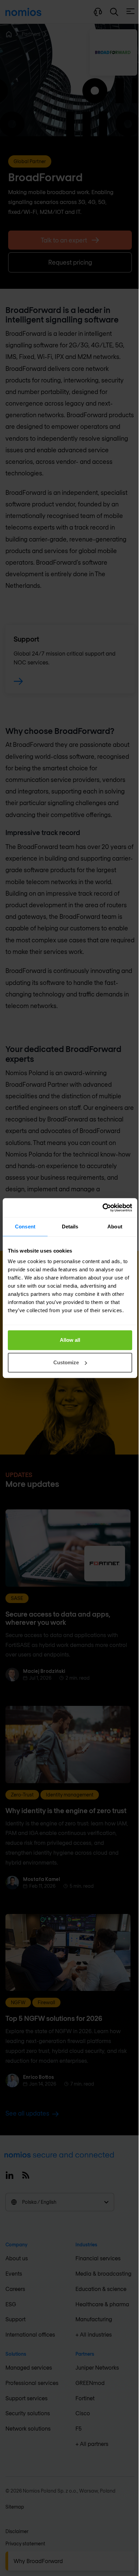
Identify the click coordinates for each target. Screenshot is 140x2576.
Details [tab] (70, 1227)
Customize (66, 1362)
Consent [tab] (25, 1227)
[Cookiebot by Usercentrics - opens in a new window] (102, 1208)
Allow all (70, 1340)
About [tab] (115, 1227)
